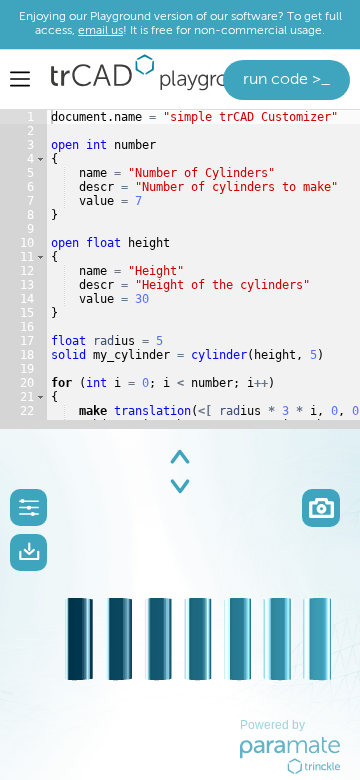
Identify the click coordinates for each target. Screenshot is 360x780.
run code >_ (286, 80)
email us (100, 31)
